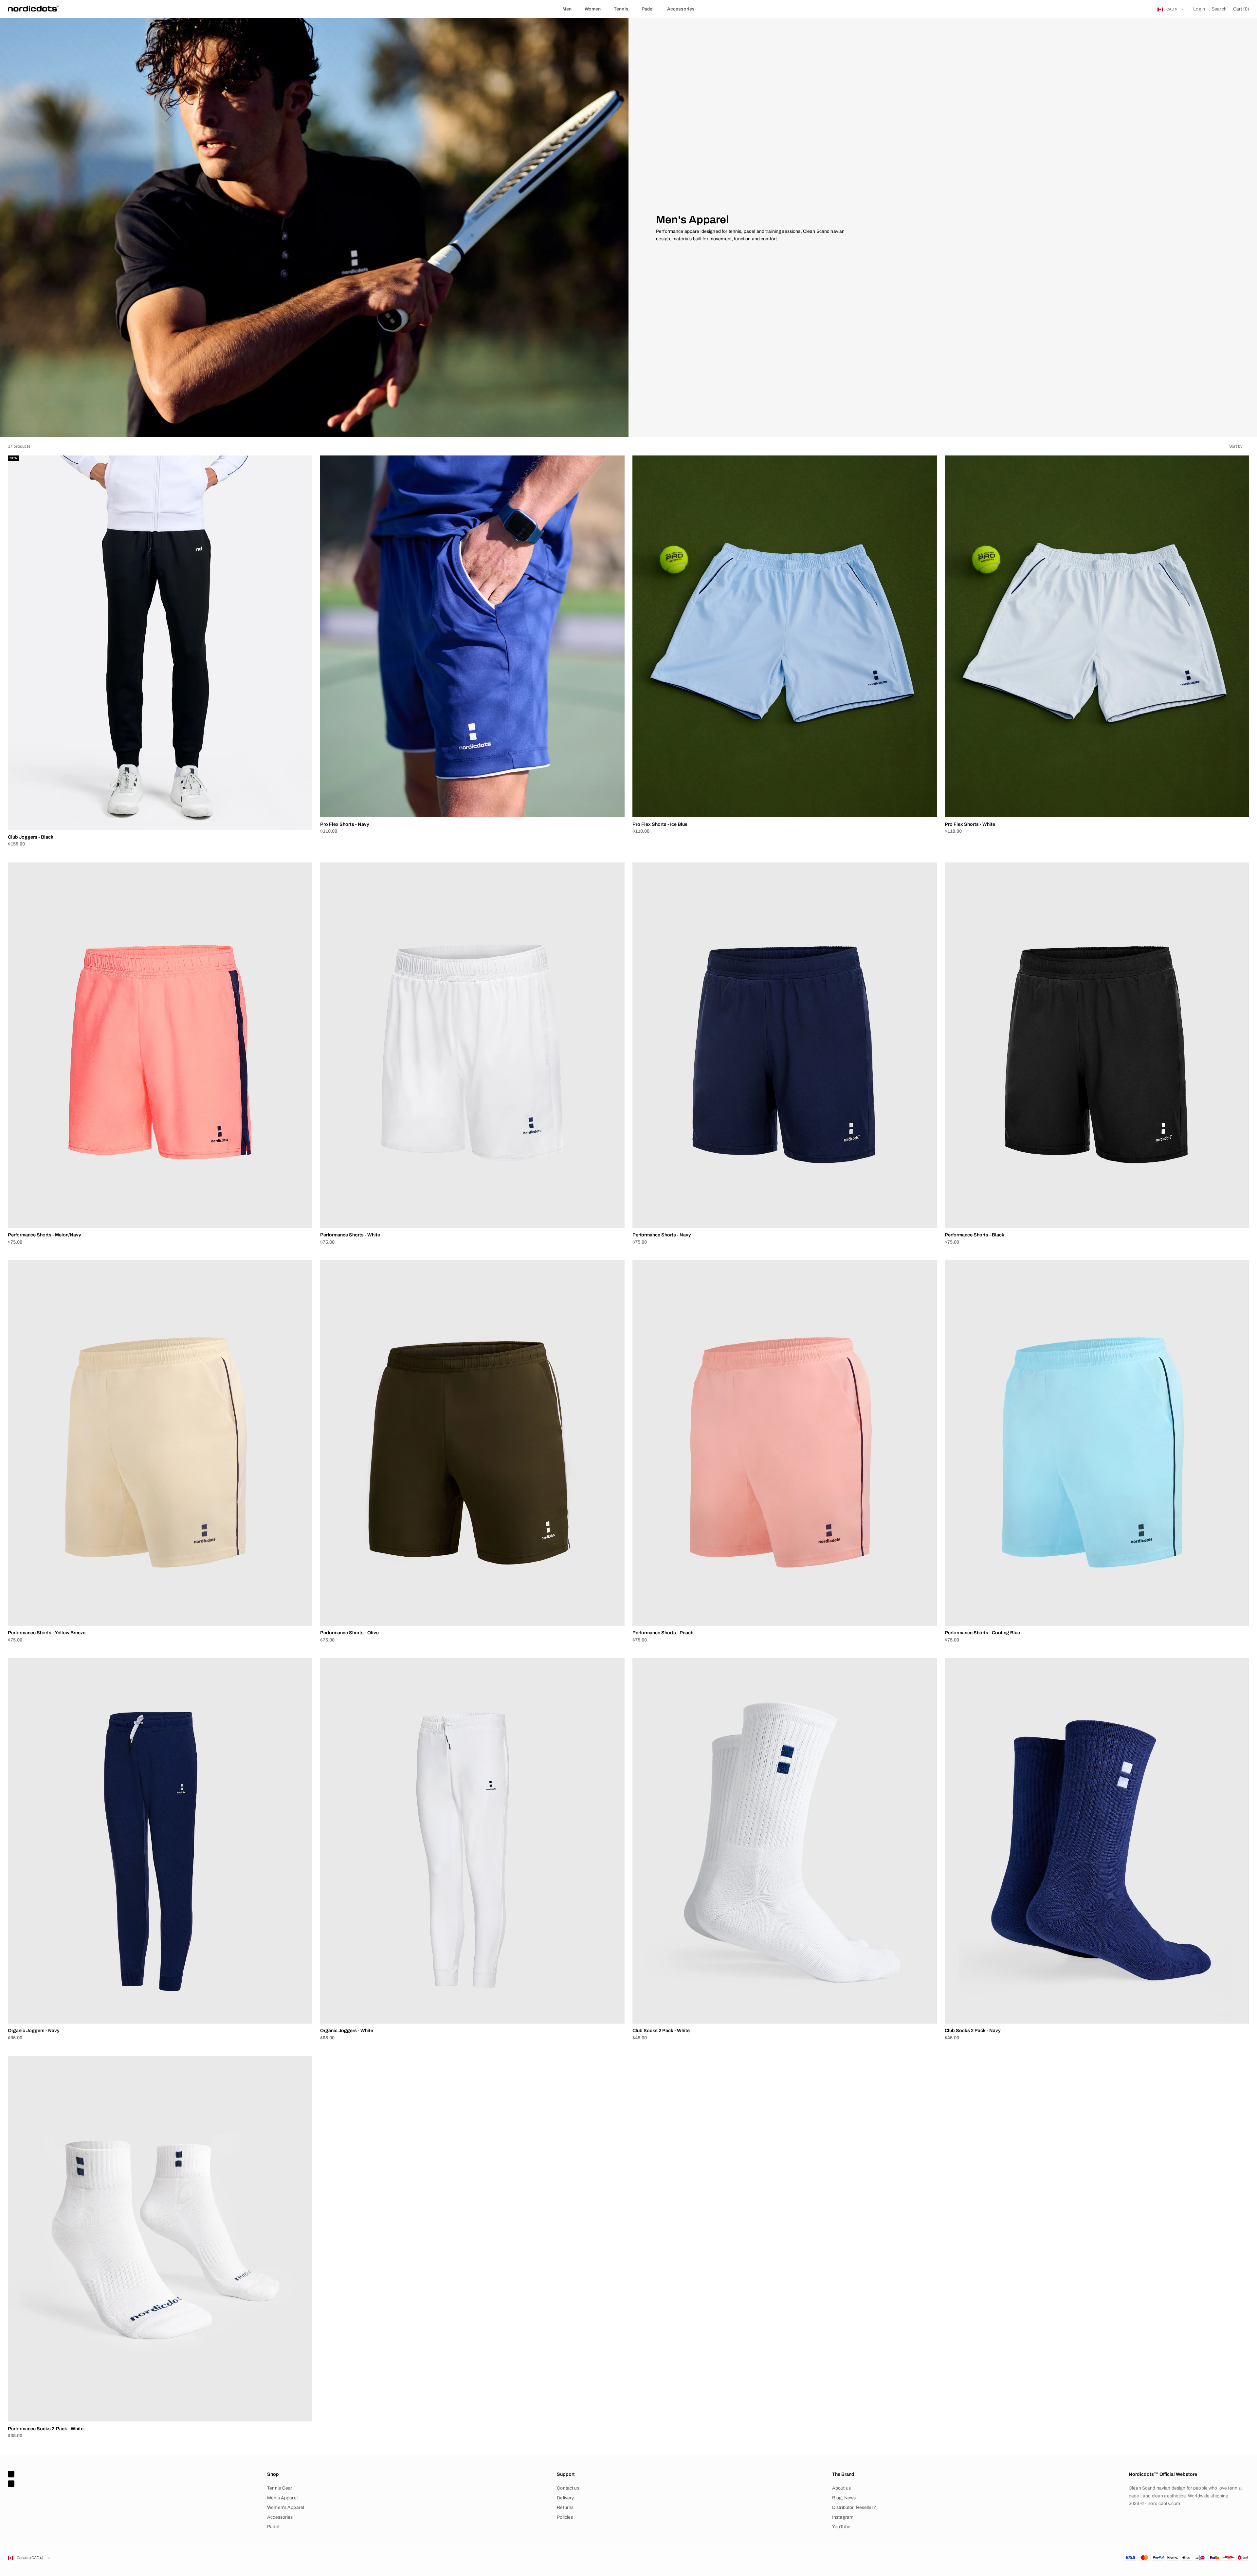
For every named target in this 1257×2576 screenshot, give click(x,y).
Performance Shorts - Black (975, 1235)
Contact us (568, 2488)
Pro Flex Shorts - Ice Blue (660, 824)
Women (593, 9)
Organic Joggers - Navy (34, 2030)
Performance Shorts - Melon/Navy (45, 1235)
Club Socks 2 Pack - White (661, 2030)
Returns (565, 2507)
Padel (648, 9)
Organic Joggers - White (347, 2030)
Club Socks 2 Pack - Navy (973, 2030)
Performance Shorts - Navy (662, 1235)
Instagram (843, 2517)
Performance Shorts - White (350, 1235)
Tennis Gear (280, 2488)
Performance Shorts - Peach (663, 1633)
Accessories (681, 9)
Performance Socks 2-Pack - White (46, 2429)
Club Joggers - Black (31, 837)
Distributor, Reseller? (854, 2507)
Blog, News (844, 2498)
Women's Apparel (286, 2507)
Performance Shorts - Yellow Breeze (47, 1633)
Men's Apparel (282, 2498)
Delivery (565, 2498)
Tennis (621, 9)
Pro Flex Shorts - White (970, 824)
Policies (565, 2517)
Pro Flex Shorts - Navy (345, 824)
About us (841, 2488)
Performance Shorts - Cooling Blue (982, 1633)
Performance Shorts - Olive (349, 1633)
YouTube (841, 2527)
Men (567, 9)
